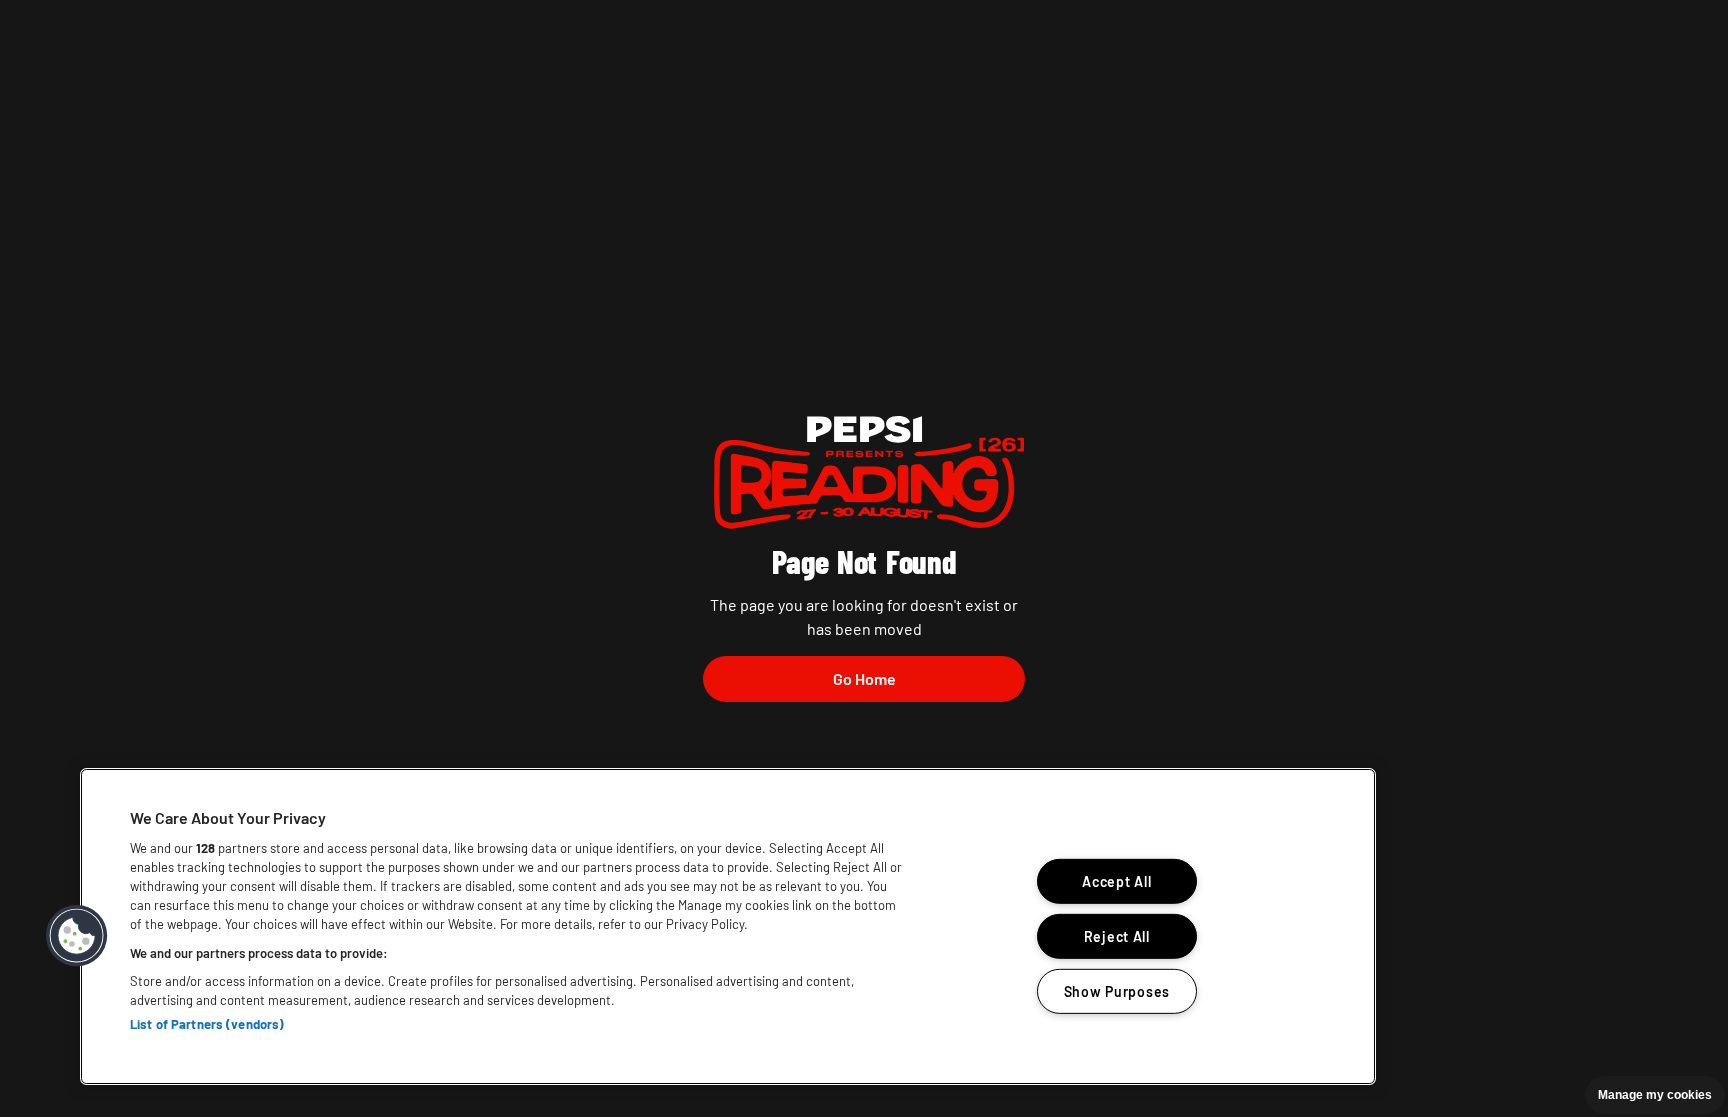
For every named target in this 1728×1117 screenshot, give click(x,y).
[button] (77, 936)
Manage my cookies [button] (1655, 1095)
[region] (728, 926)
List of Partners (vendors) (207, 1024)
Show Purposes (1117, 990)
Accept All (1116, 881)
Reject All (1117, 936)
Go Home (864, 678)
